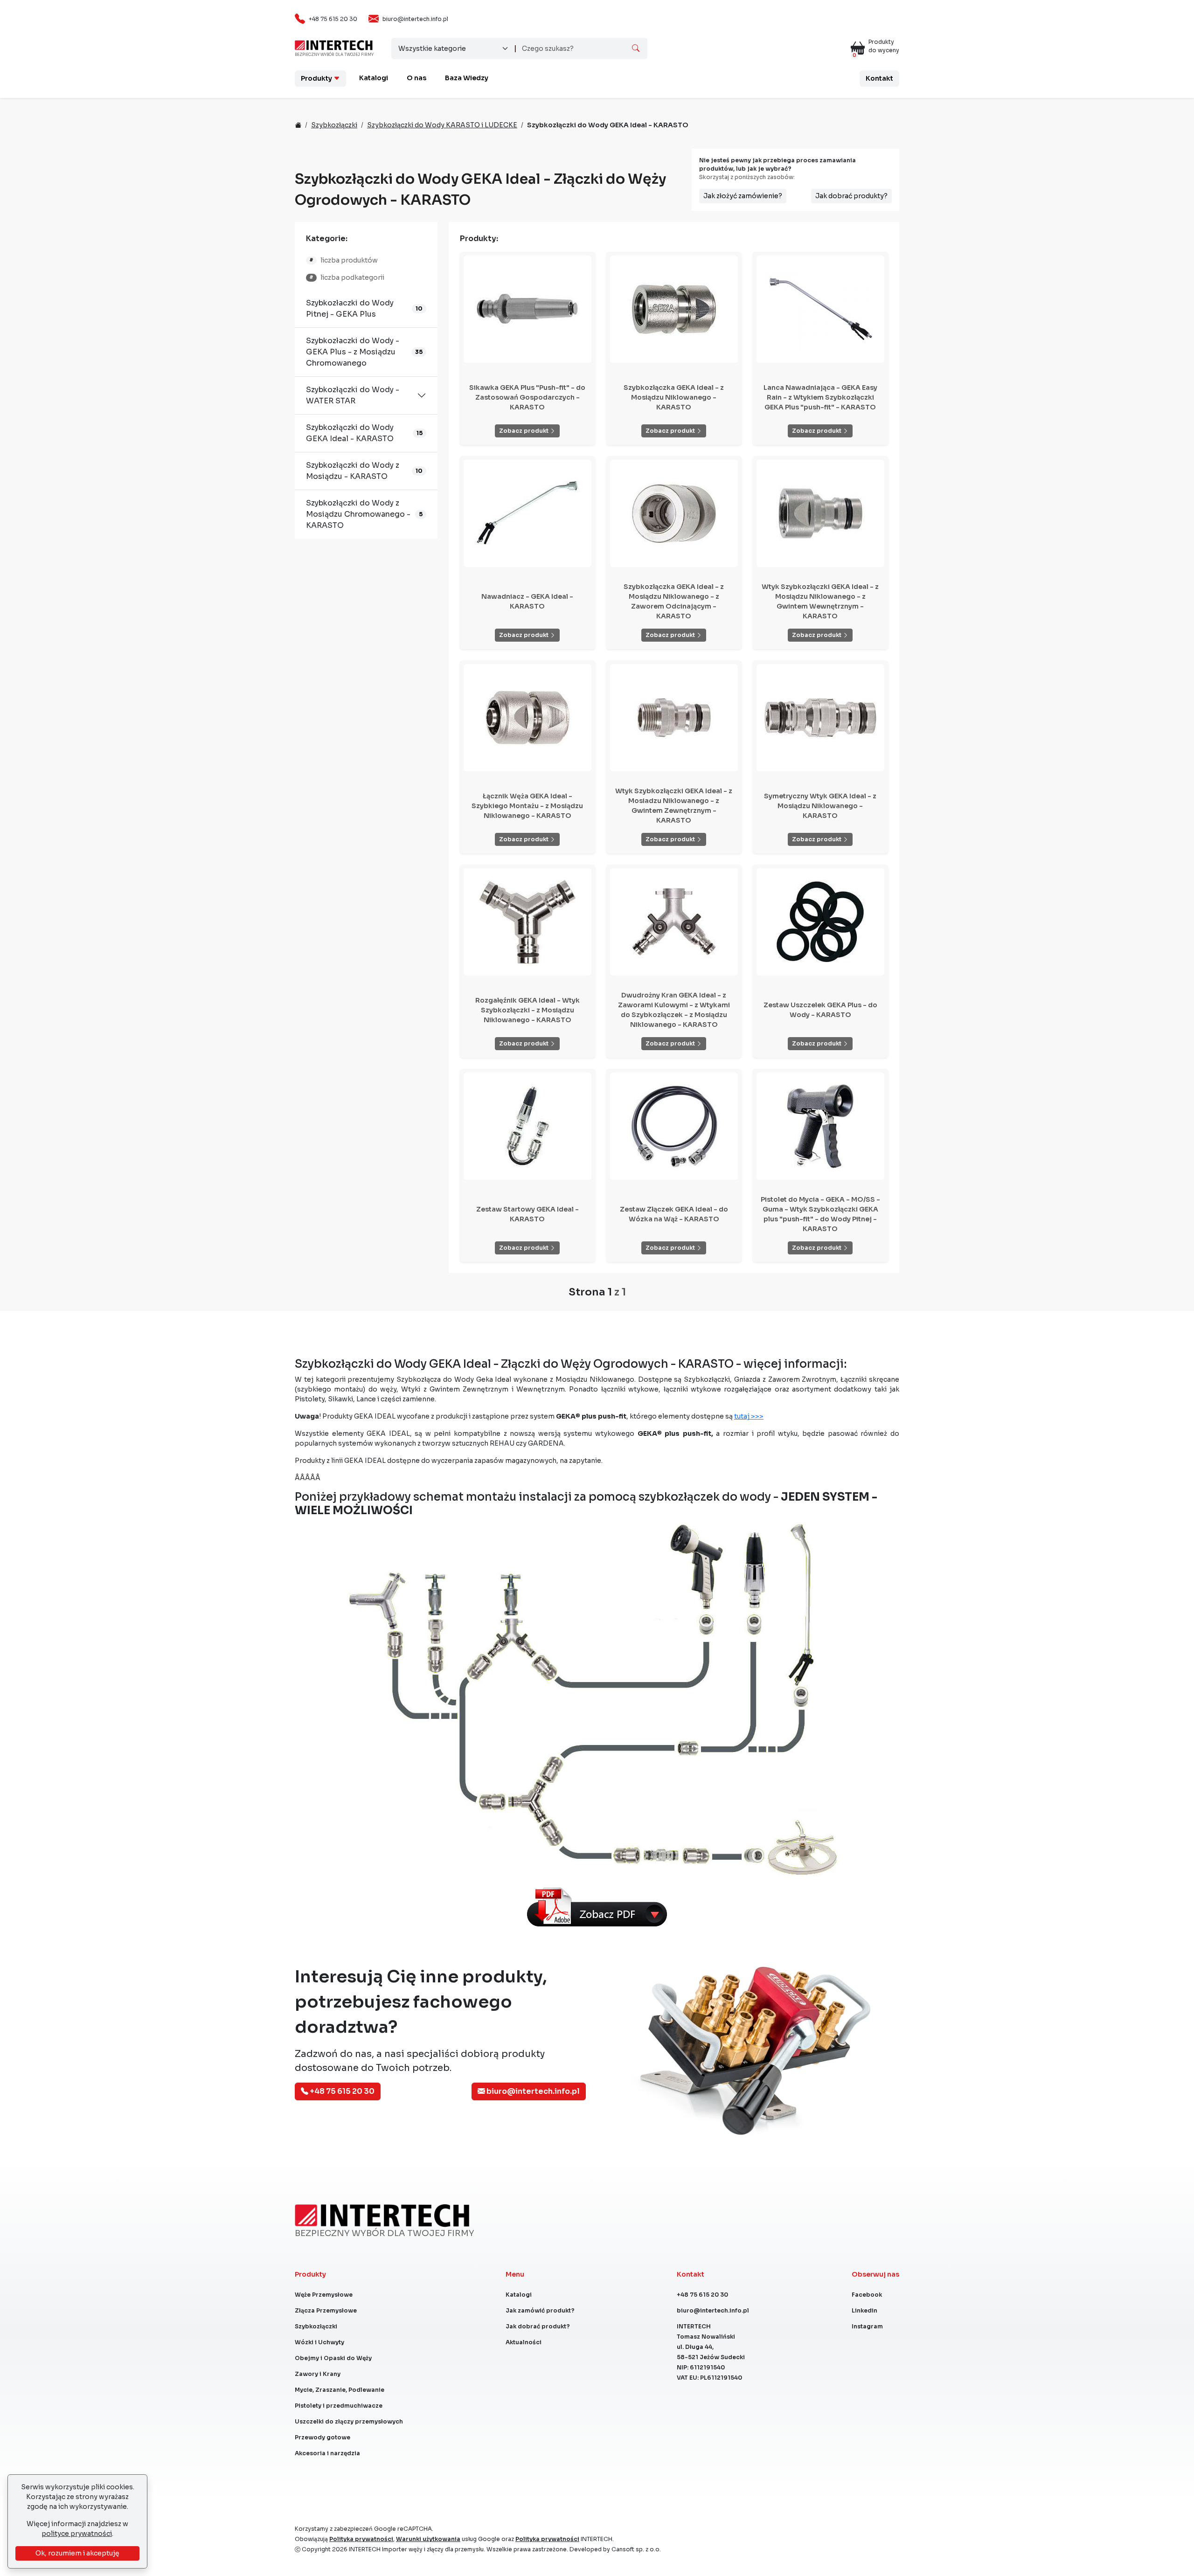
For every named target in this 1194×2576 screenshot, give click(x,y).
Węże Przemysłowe (324, 2295)
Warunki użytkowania (428, 2539)
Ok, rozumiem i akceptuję (77, 2553)
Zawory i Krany (318, 2374)
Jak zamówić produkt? (540, 2310)
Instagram (867, 2326)
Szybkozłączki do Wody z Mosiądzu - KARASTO (353, 471)
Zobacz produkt (524, 431)
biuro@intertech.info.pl (415, 19)
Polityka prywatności (361, 2539)
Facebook (867, 2295)
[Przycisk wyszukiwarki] (636, 48)
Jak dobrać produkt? (538, 2326)
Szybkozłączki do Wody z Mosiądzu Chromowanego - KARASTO (358, 514)
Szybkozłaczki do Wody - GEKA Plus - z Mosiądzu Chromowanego (353, 352)
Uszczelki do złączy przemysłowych (349, 2421)
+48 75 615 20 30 (333, 19)
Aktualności (524, 2342)
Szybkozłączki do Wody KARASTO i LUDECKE (442, 125)
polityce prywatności (77, 2534)
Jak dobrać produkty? (851, 196)
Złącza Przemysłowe (326, 2310)
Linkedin (864, 2310)
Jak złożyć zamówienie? (743, 196)
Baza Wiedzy (467, 78)
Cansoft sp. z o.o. (636, 2549)
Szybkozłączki (334, 125)
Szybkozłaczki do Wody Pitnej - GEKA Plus (350, 308)
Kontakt (879, 78)
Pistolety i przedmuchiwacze (339, 2406)
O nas (417, 78)
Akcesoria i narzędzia (327, 2453)
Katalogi (374, 78)
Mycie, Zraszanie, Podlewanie (340, 2390)
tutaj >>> (749, 1416)
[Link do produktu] (528, 309)
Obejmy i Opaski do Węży (333, 2358)
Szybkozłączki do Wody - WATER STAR (353, 395)
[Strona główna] (334, 45)
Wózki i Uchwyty (319, 2342)
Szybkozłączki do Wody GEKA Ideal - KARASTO (350, 433)
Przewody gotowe (323, 2437)
